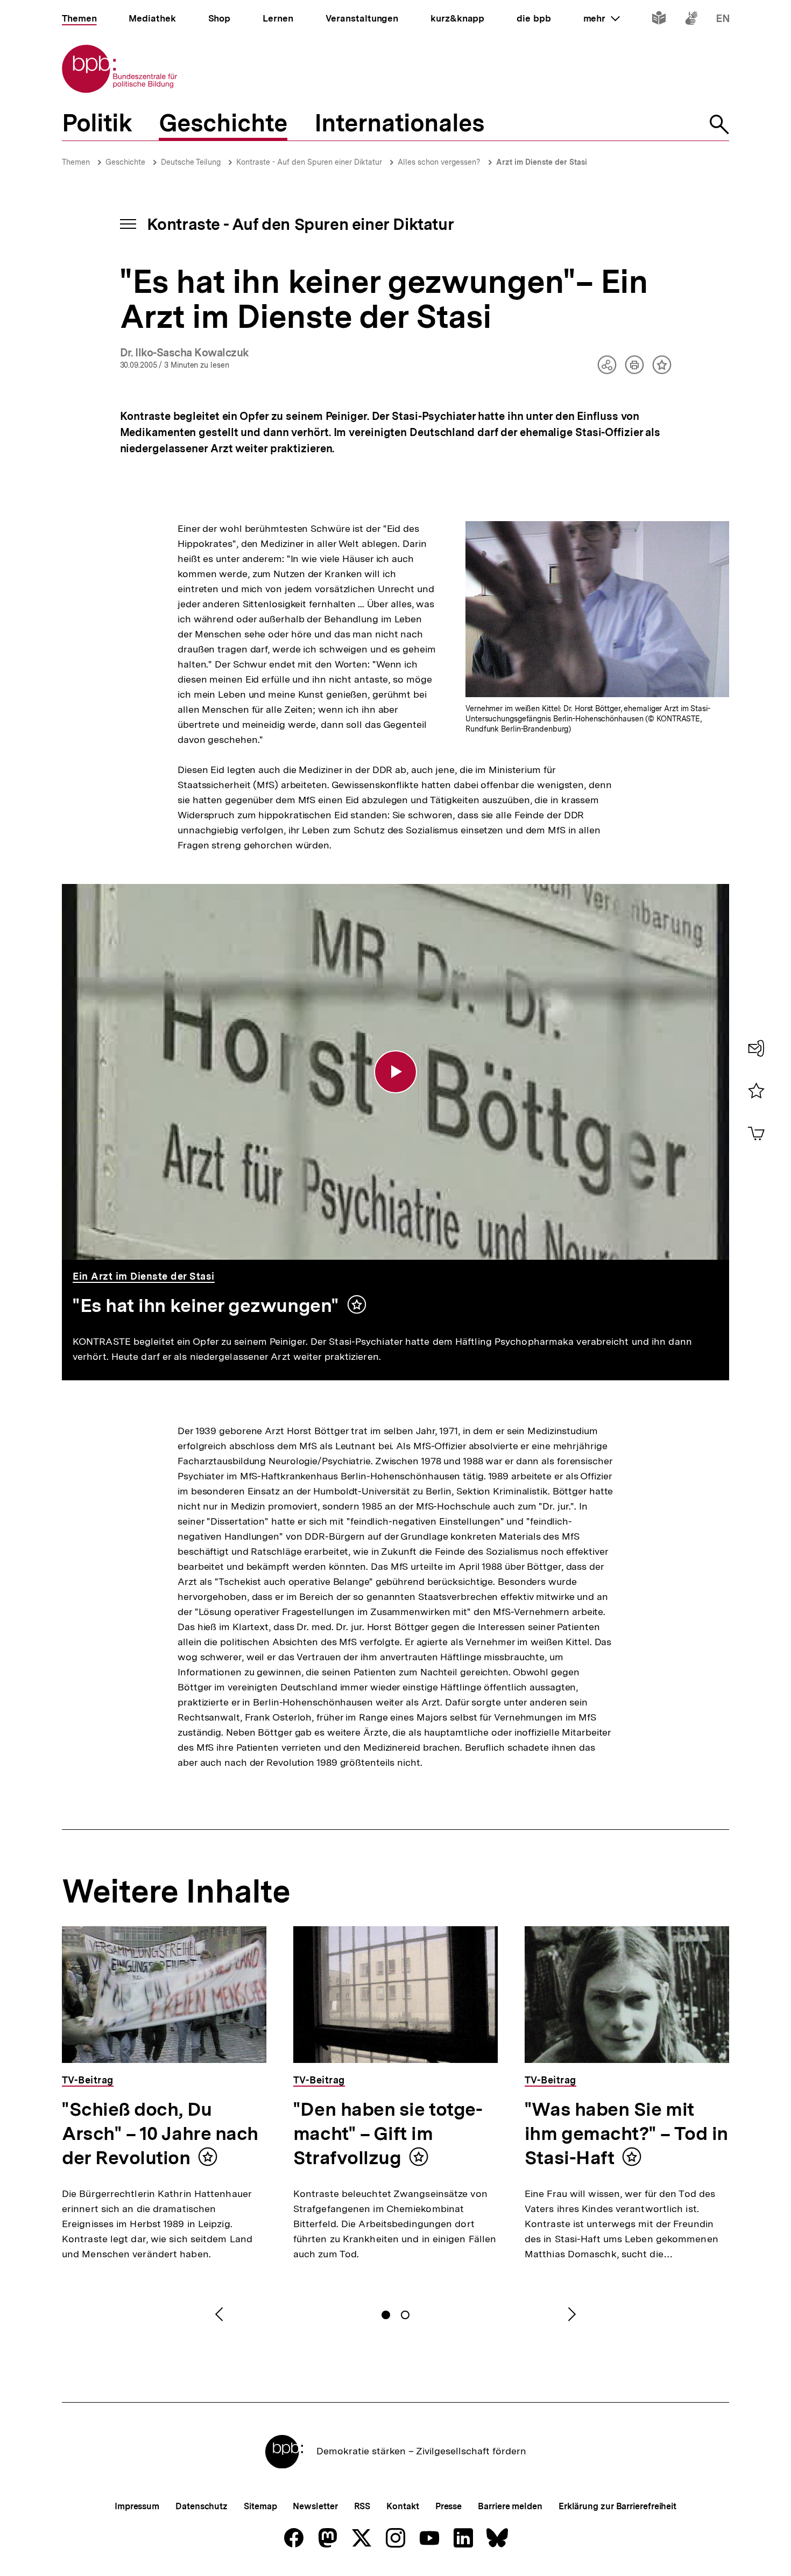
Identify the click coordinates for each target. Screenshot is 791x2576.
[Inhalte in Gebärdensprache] (691, 20)
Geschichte (125, 162)
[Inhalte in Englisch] (723, 20)
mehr (602, 18)
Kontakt (402, 2506)
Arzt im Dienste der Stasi (542, 162)
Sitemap (260, 2506)
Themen (76, 162)
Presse (449, 2506)
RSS (362, 2506)
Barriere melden (510, 2506)
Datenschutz (202, 2506)
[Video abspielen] (395, 1072)
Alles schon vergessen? (439, 162)
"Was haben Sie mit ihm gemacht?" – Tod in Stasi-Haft (626, 2133)
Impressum (137, 2506)
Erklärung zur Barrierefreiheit (617, 2506)
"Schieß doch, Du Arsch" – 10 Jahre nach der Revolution (160, 2133)
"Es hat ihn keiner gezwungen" (206, 1305)
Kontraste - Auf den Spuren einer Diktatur (309, 162)
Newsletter (315, 2506)
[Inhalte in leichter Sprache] (659, 20)
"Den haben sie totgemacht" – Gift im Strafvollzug (388, 2133)
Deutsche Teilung (191, 162)
